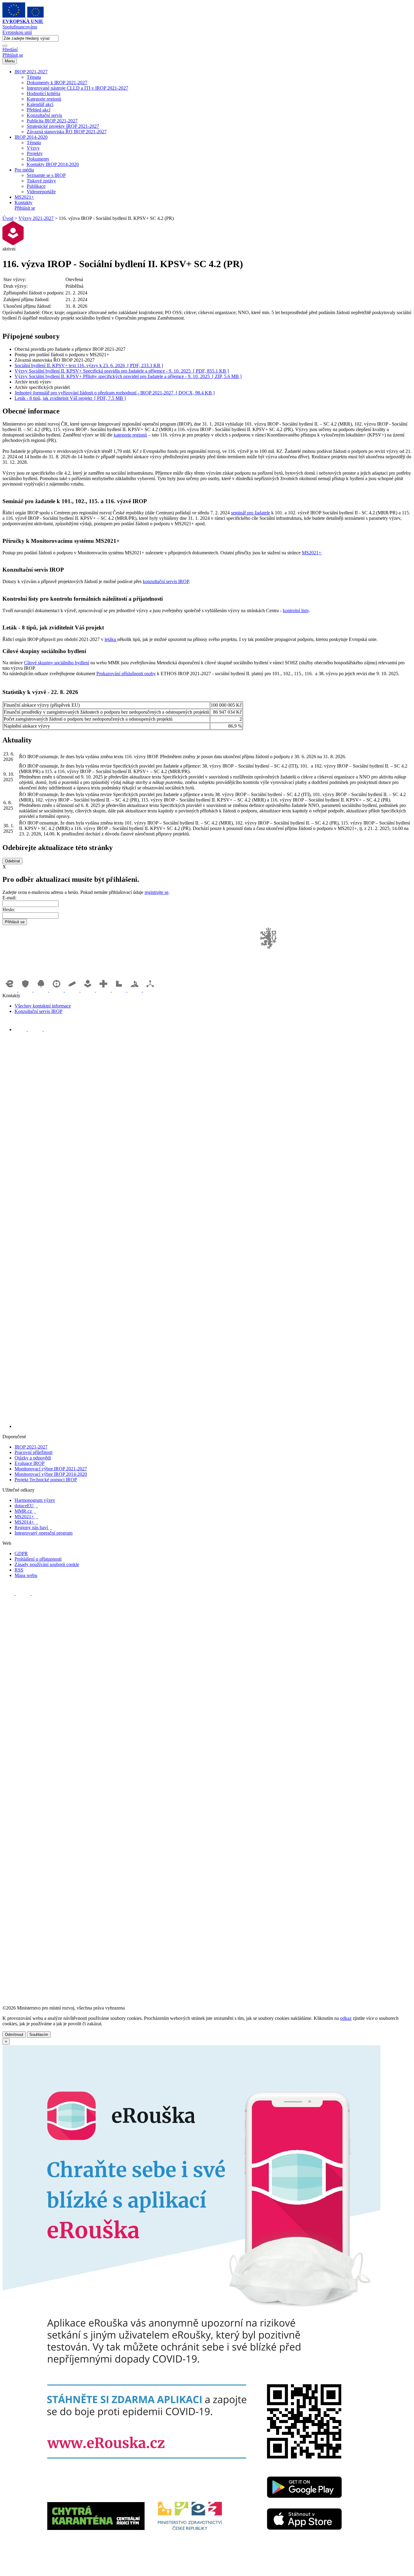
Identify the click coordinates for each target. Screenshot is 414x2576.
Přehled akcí (38, 110)
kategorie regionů (130, 435)
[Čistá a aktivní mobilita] (150, 990)
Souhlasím (39, 2035)
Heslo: (9, 910)
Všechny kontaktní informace (43, 1006)
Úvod (8, 218)
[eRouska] (191, 2571)
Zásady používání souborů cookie (47, 1564)
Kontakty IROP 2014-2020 (53, 164)
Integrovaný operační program (43, 1533)
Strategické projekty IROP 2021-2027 (63, 126)
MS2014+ (26, 1522)
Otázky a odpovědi (33, 1458)
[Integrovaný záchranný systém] (26, 990)
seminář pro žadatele (250, 513)
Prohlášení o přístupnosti (38, 1559)
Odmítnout (14, 2035)
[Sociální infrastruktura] (88, 990)
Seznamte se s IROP (46, 175)
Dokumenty (38, 159)
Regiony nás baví (33, 1527)
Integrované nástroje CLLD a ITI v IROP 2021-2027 (77, 88)
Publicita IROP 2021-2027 (52, 121)
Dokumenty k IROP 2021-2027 (57, 83)
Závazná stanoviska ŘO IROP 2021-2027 (67, 132)
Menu (10, 61)
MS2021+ (24, 197)
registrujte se (157, 892)
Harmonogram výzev (35, 1500)
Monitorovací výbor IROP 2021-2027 (51, 1469)
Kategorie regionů (44, 99)
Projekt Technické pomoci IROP (46, 1480)
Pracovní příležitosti (33, 1452)
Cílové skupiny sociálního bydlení (57, 663)
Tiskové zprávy (41, 181)
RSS (19, 1570)
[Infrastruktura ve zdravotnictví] (104, 990)
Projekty (35, 153)
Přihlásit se (13, 55)
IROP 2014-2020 (31, 137)
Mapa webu (26, 1575)
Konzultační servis (44, 115)
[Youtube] (36, 1029)
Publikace (36, 186)
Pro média (24, 170)
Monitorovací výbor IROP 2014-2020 (51, 1474)
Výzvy (33, 148)
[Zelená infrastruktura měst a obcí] (42, 990)
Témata (34, 77)
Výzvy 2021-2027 (36, 218)
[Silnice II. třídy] (57, 990)
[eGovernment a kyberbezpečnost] (10, 990)
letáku (111, 639)
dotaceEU (26, 1506)
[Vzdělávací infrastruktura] (73, 990)
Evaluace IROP (30, 1463)
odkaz (346, 2018)
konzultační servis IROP (166, 581)
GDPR (21, 1554)
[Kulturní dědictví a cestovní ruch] (120, 990)
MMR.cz (25, 1511)
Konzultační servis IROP (38, 1011)
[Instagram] (50, 1029)
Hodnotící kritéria (43, 93)
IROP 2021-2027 (31, 72)
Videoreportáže (41, 192)
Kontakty (23, 202)
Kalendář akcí (40, 104)
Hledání (10, 50)
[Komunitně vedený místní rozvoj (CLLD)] (135, 990)
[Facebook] (21, 1029)
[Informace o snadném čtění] (213, 1426)
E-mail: (9, 898)
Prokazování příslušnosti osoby (126, 674)
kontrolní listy (296, 611)
